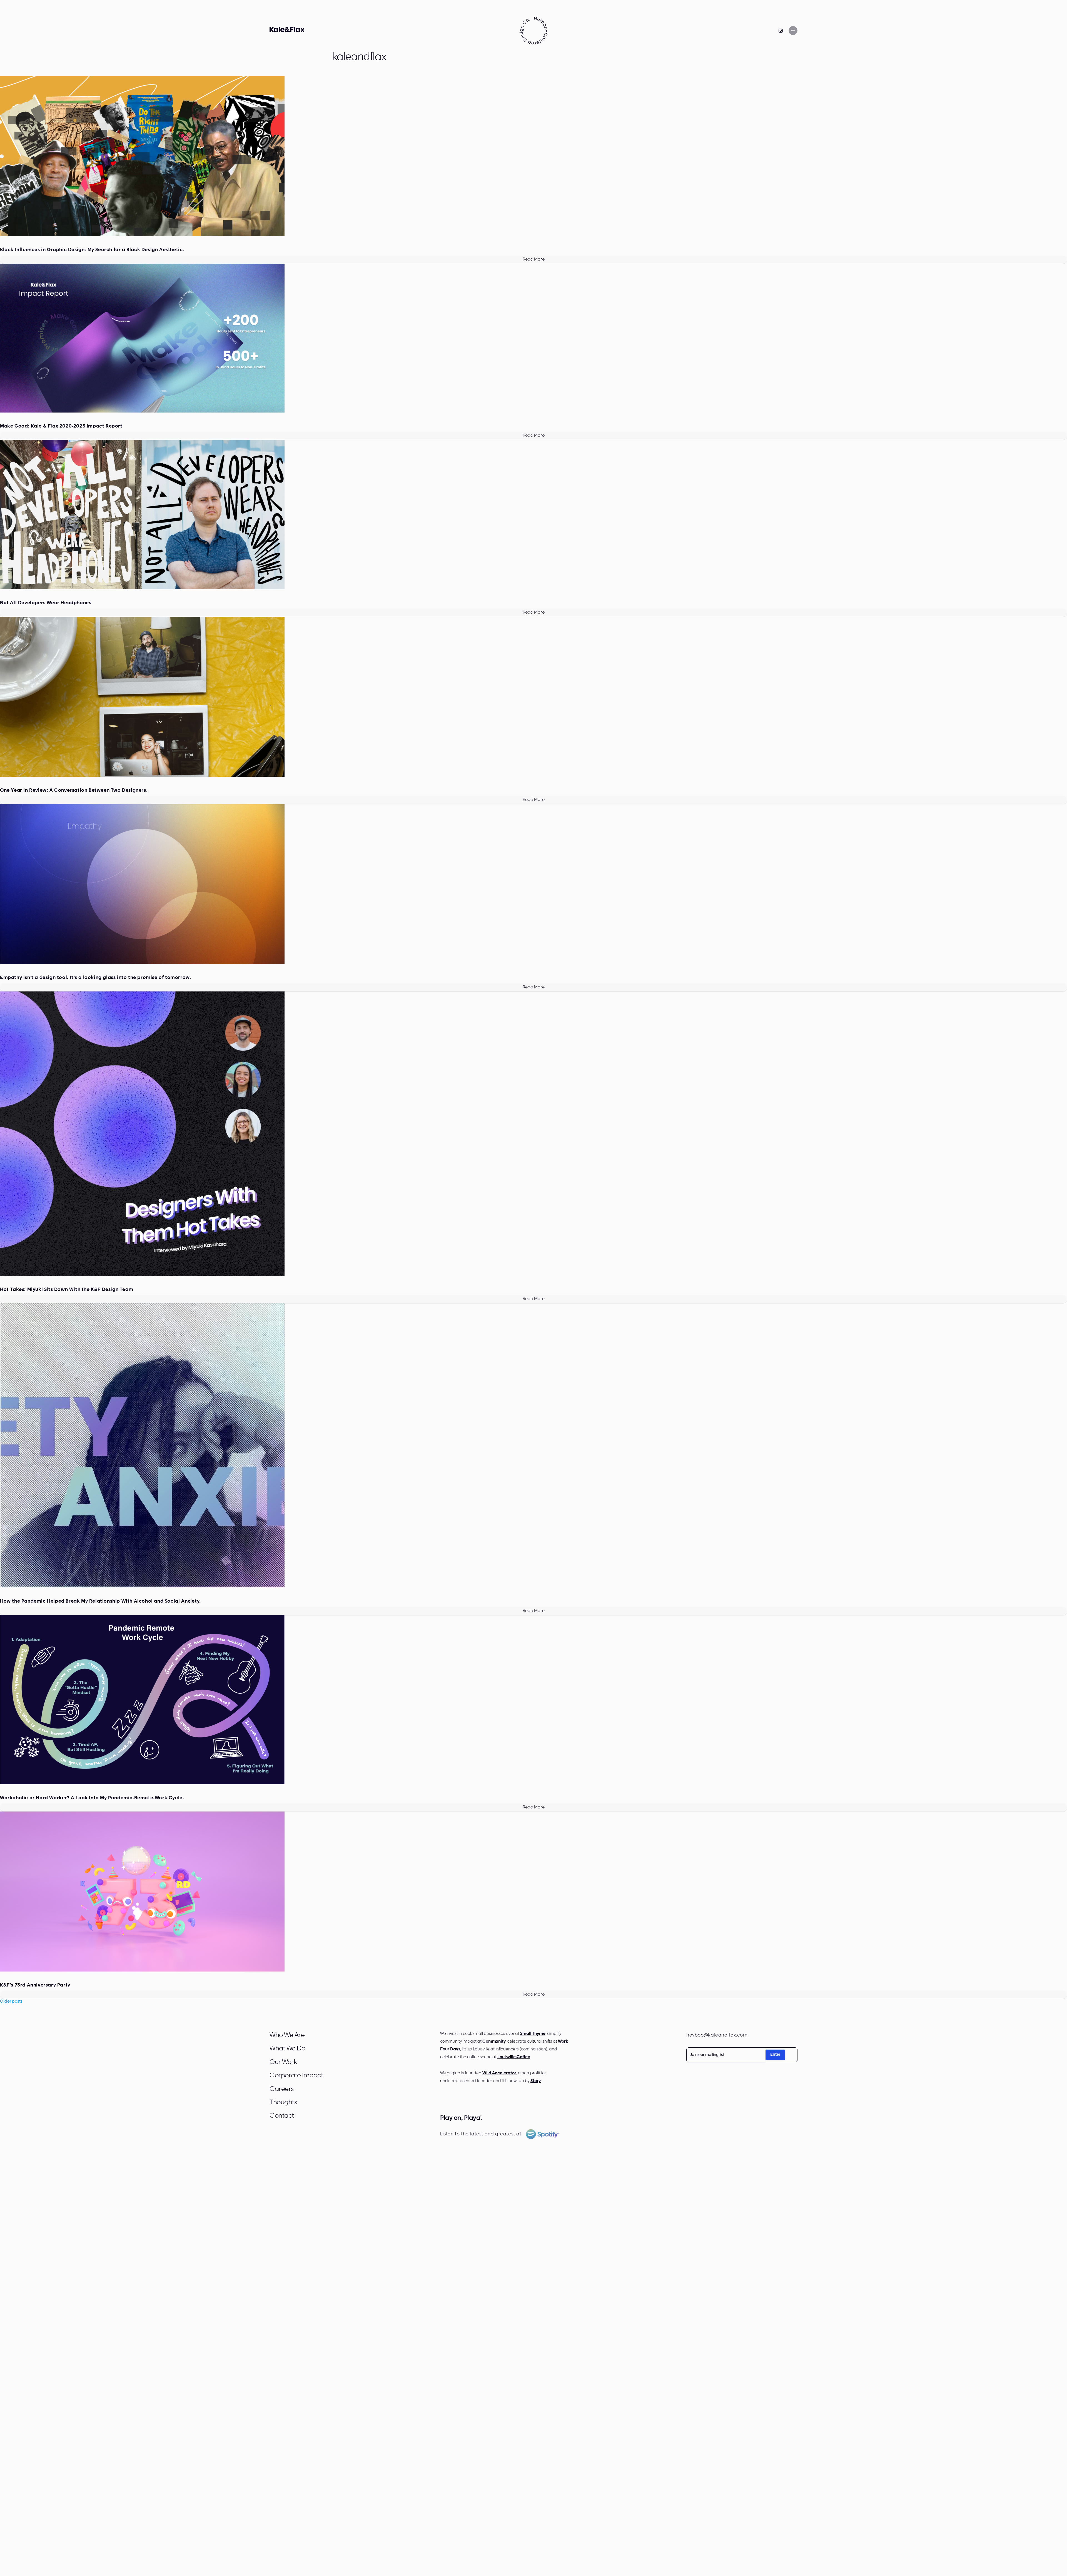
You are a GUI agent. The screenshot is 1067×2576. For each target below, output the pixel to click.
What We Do (287, 2049)
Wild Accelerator (499, 2073)
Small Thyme (533, 2034)
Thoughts (283, 2103)
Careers (282, 2089)
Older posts (11, 2002)
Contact (282, 2116)
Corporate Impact (296, 2076)
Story (536, 2081)
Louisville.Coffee (514, 2057)
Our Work (283, 2062)
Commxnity (494, 2042)
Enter (775, 2055)
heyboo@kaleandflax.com (717, 2035)
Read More (534, 259)
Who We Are (287, 2035)
